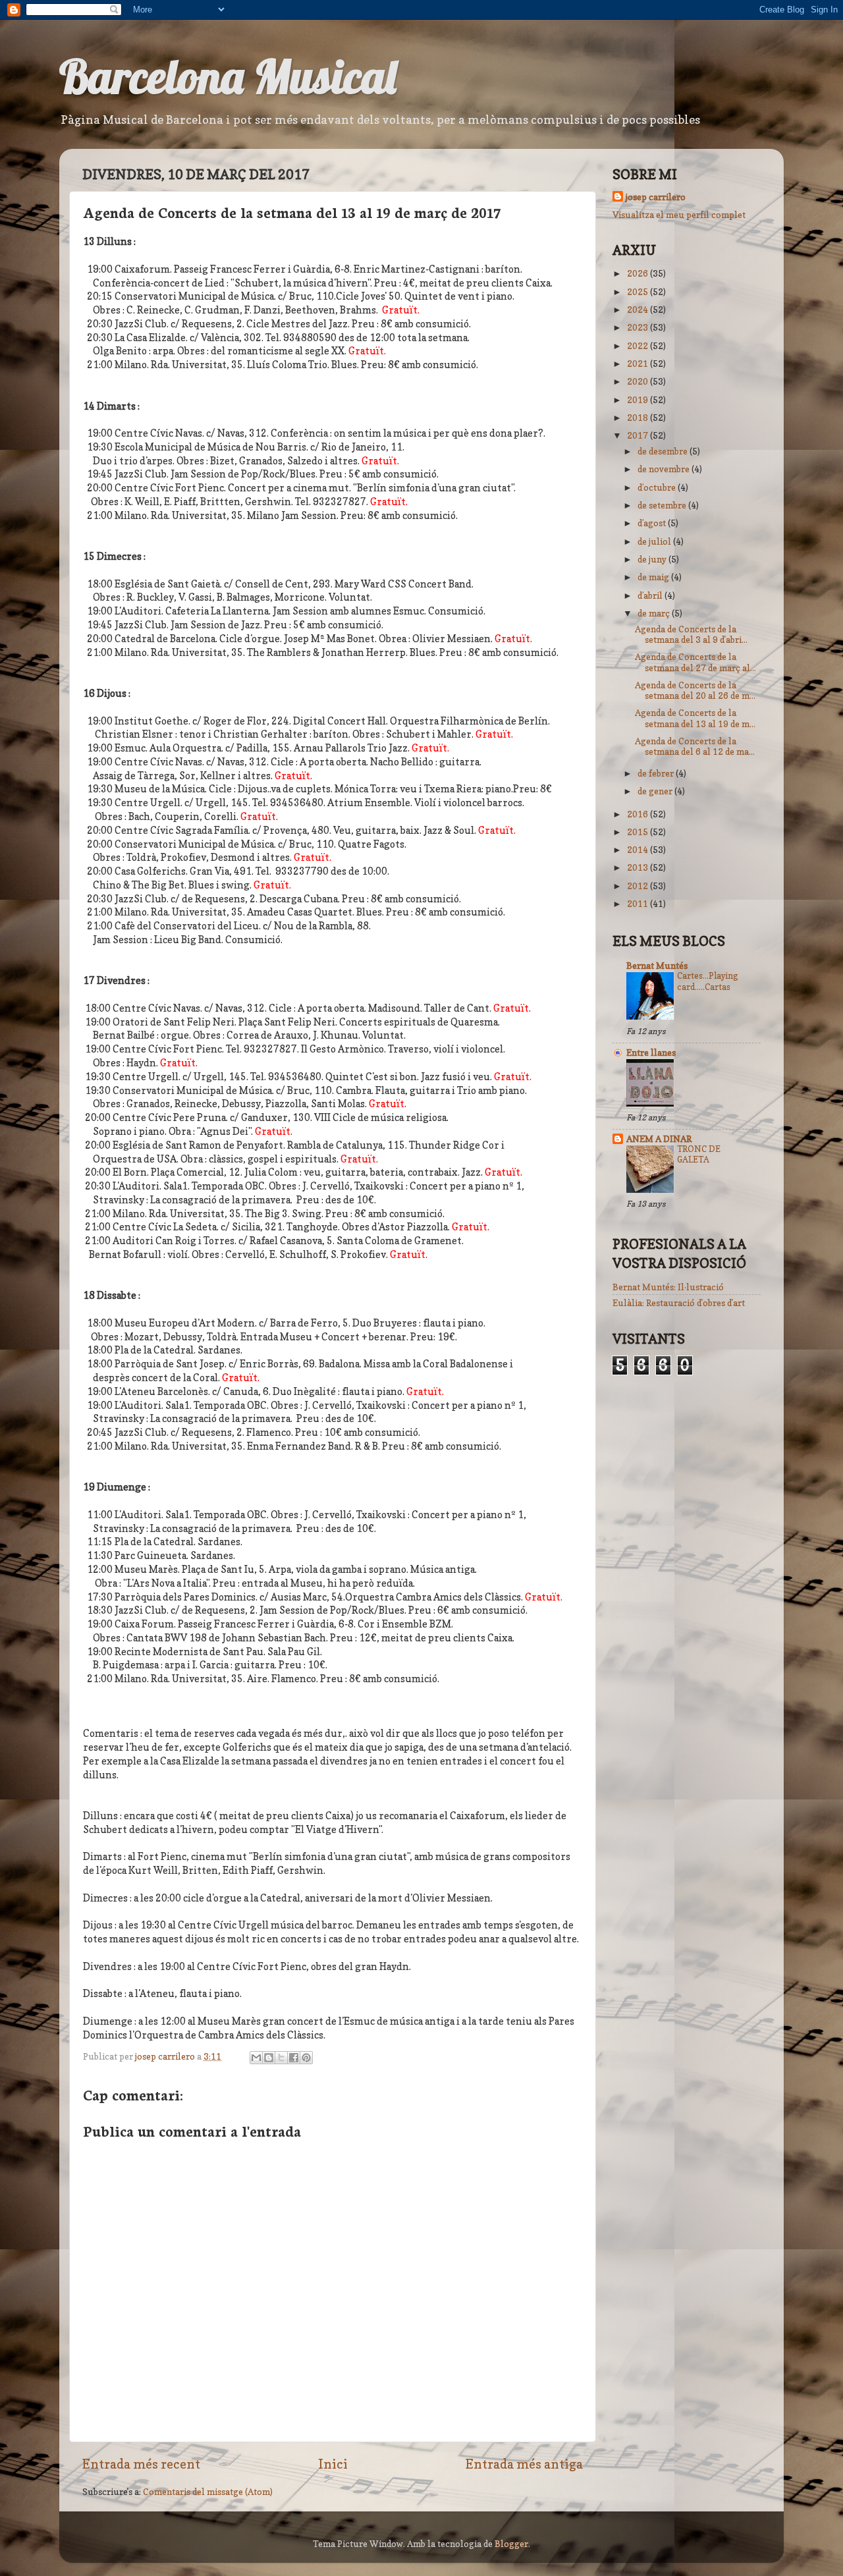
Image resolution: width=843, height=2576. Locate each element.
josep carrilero (656, 197)
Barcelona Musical (228, 76)
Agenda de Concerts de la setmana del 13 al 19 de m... (695, 718)
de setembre (663, 505)
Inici (333, 2464)
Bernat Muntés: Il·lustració (668, 1287)
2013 (639, 867)
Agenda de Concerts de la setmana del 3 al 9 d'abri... (691, 634)
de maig (654, 577)
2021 (639, 364)
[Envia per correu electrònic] (256, 2058)
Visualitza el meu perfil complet (679, 215)
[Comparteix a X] (281, 2058)
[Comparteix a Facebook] (294, 2058)
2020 (639, 381)
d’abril (651, 595)
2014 (639, 850)
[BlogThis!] (269, 2058)
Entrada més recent (141, 2464)
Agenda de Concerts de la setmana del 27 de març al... (695, 662)
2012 (639, 886)
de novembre (665, 469)
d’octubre (658, 487)
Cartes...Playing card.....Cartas (708, 981)
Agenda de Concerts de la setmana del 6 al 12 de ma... (695, 746)
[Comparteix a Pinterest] (306, 2058)
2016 (639, 814)
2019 (639, 400)
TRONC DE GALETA (699, 1155)
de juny (653, 559)
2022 (639, 346)
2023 (639, 327)
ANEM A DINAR (659, 1139)
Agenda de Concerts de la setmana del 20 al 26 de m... (695, 690)
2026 (639, 273)
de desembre (664, 451)
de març (655, 613)
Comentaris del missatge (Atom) (208, 2492)
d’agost (653, 523)
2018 (639, 418)
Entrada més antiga (524, 2464)
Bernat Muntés (657, 966)
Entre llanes (651, 1053)
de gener (656, 791)
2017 (639, 435)
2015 (639, 832)
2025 (639, 292)
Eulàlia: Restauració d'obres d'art (679, 1303)
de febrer (657, 773)
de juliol (655, 541)
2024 (639, 310)
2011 (639, 904)
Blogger (511, 2544)
